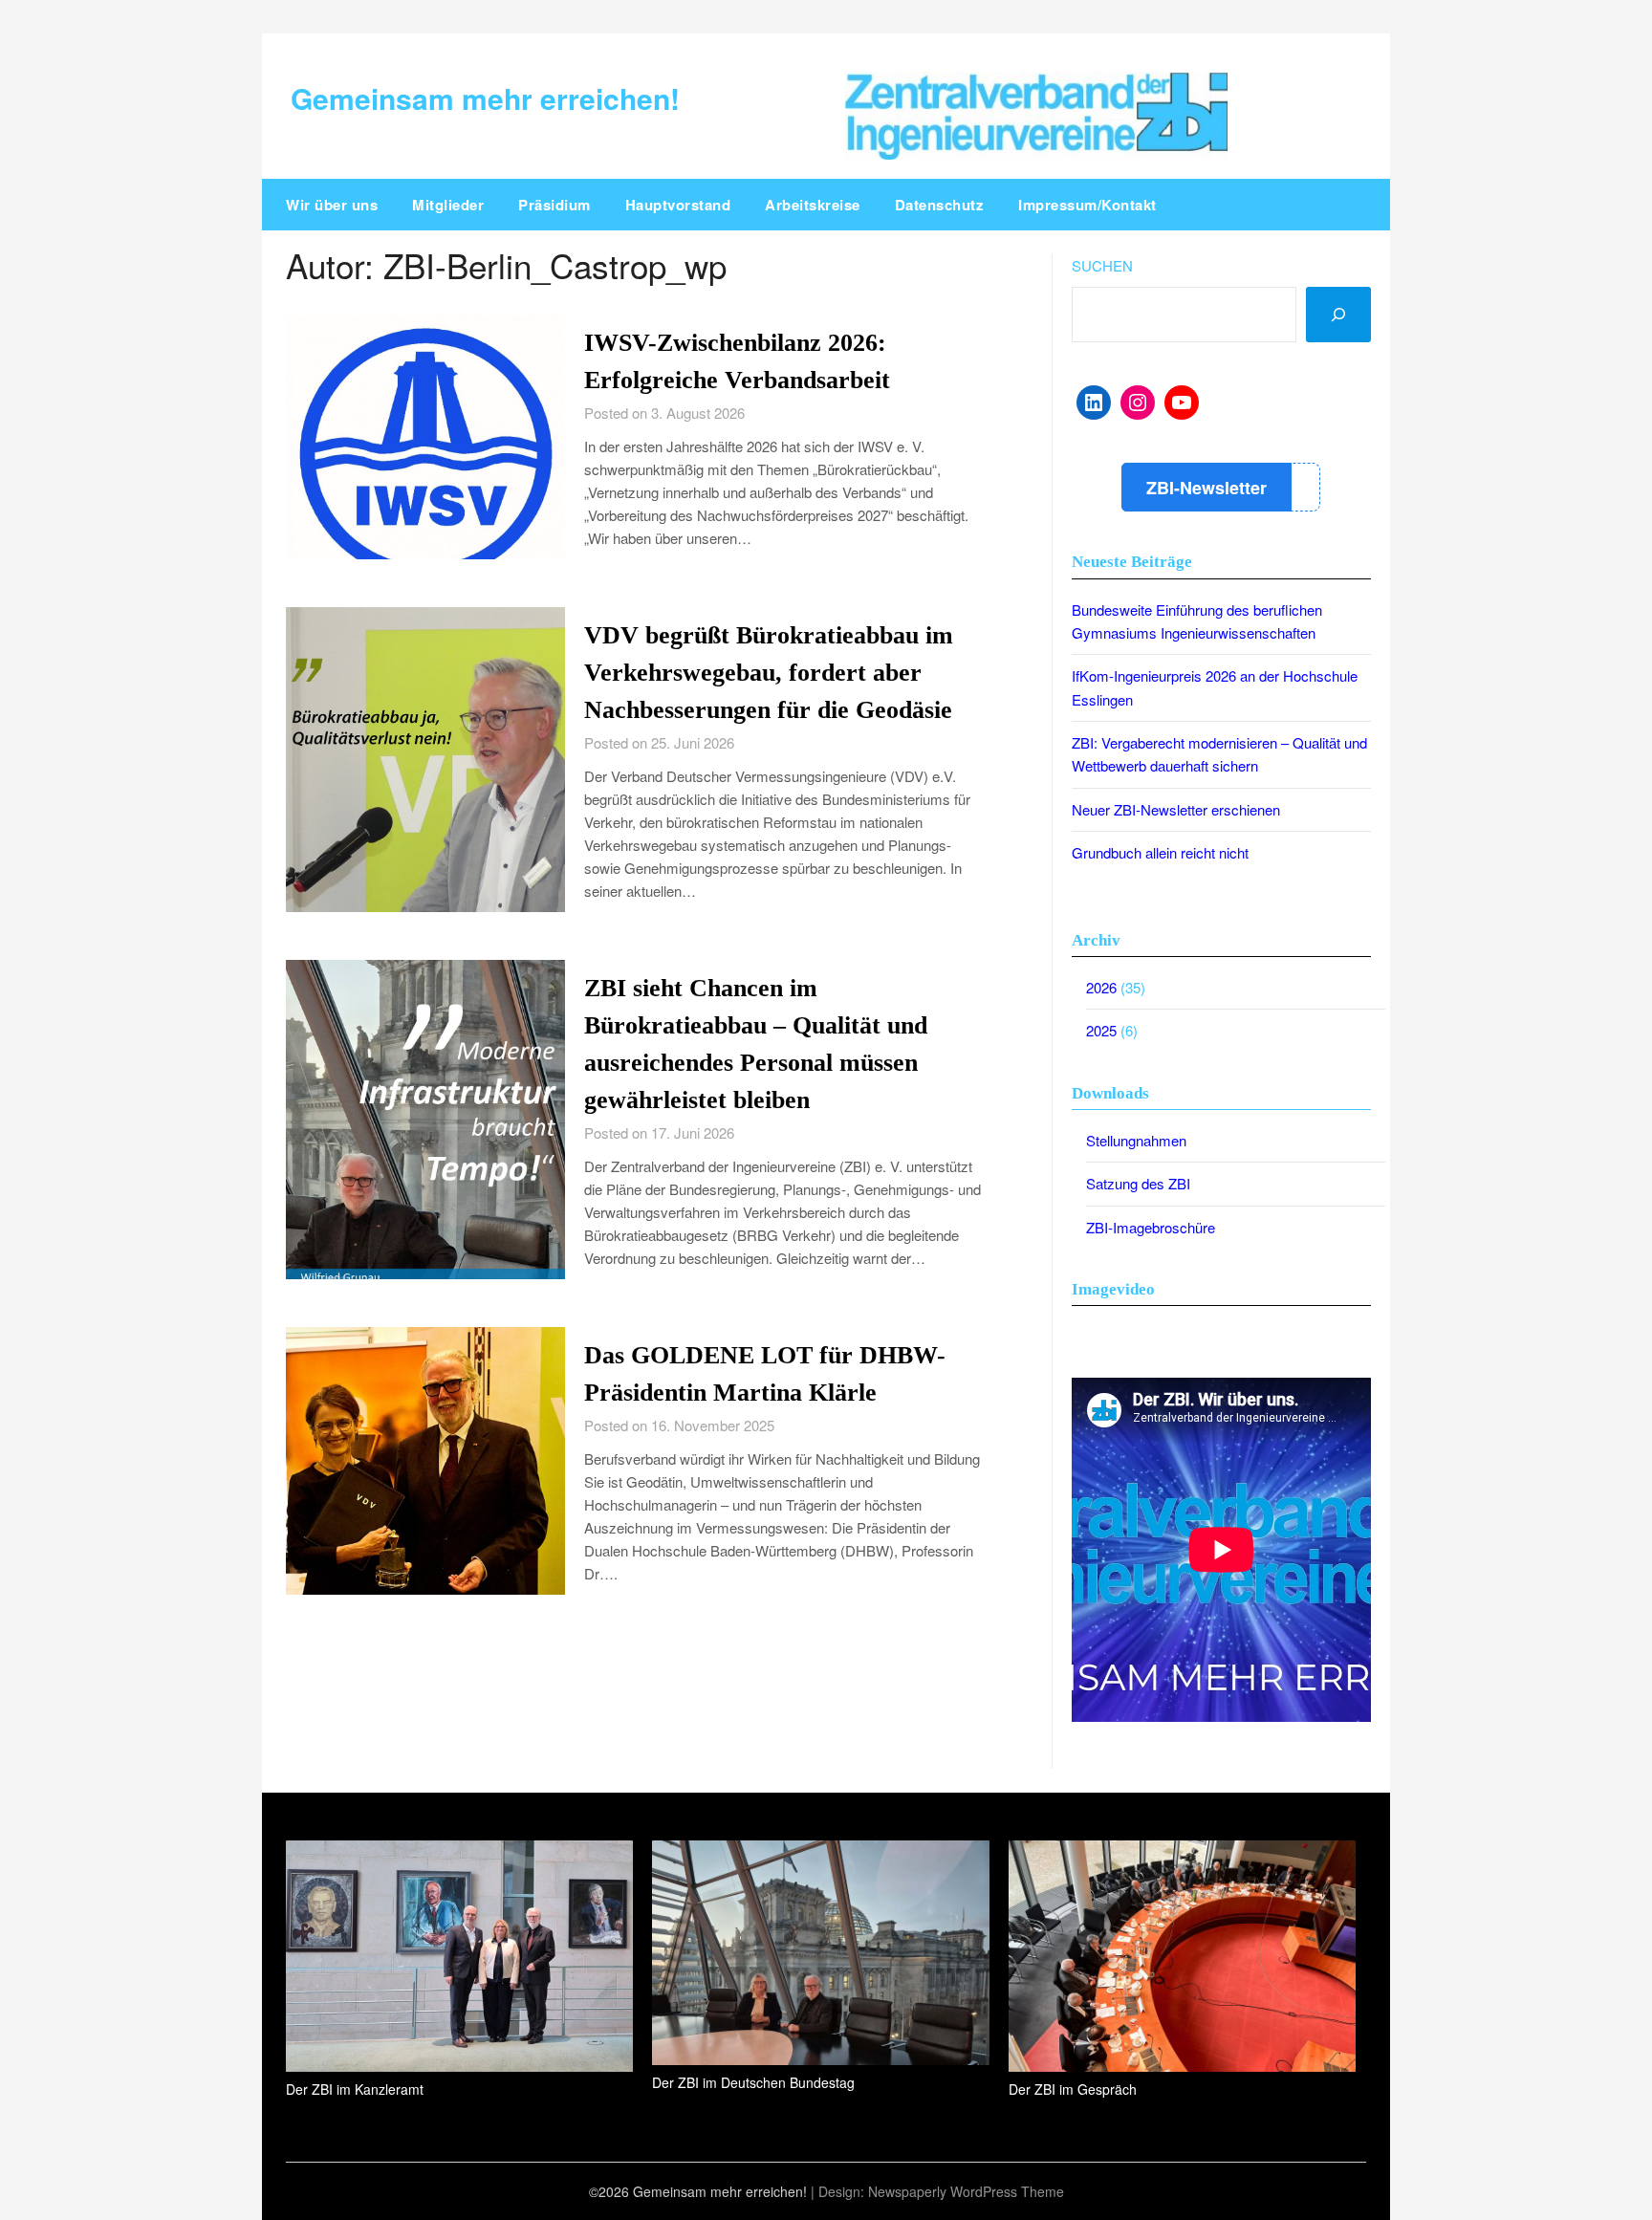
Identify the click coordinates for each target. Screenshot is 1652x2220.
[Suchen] (1338, 315)
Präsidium (554, 205)
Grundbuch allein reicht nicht (1160, 852)
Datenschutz (940, 205)
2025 (1101, 1030)
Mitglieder (448, 205)
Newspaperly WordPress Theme (966, 2191)
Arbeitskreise (813, 205)
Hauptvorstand (678, 205)
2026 (1101, 987)
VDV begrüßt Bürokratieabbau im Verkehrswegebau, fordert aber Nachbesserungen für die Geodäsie (769, 673)
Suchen (1102, 265)
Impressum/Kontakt (1087, 205)
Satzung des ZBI (1138, 1183)
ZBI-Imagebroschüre (1151, 1227)
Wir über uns (332, 205)
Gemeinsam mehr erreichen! (485, 98)
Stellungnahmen (1136, 1140)
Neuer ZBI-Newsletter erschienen (1176, 809)
